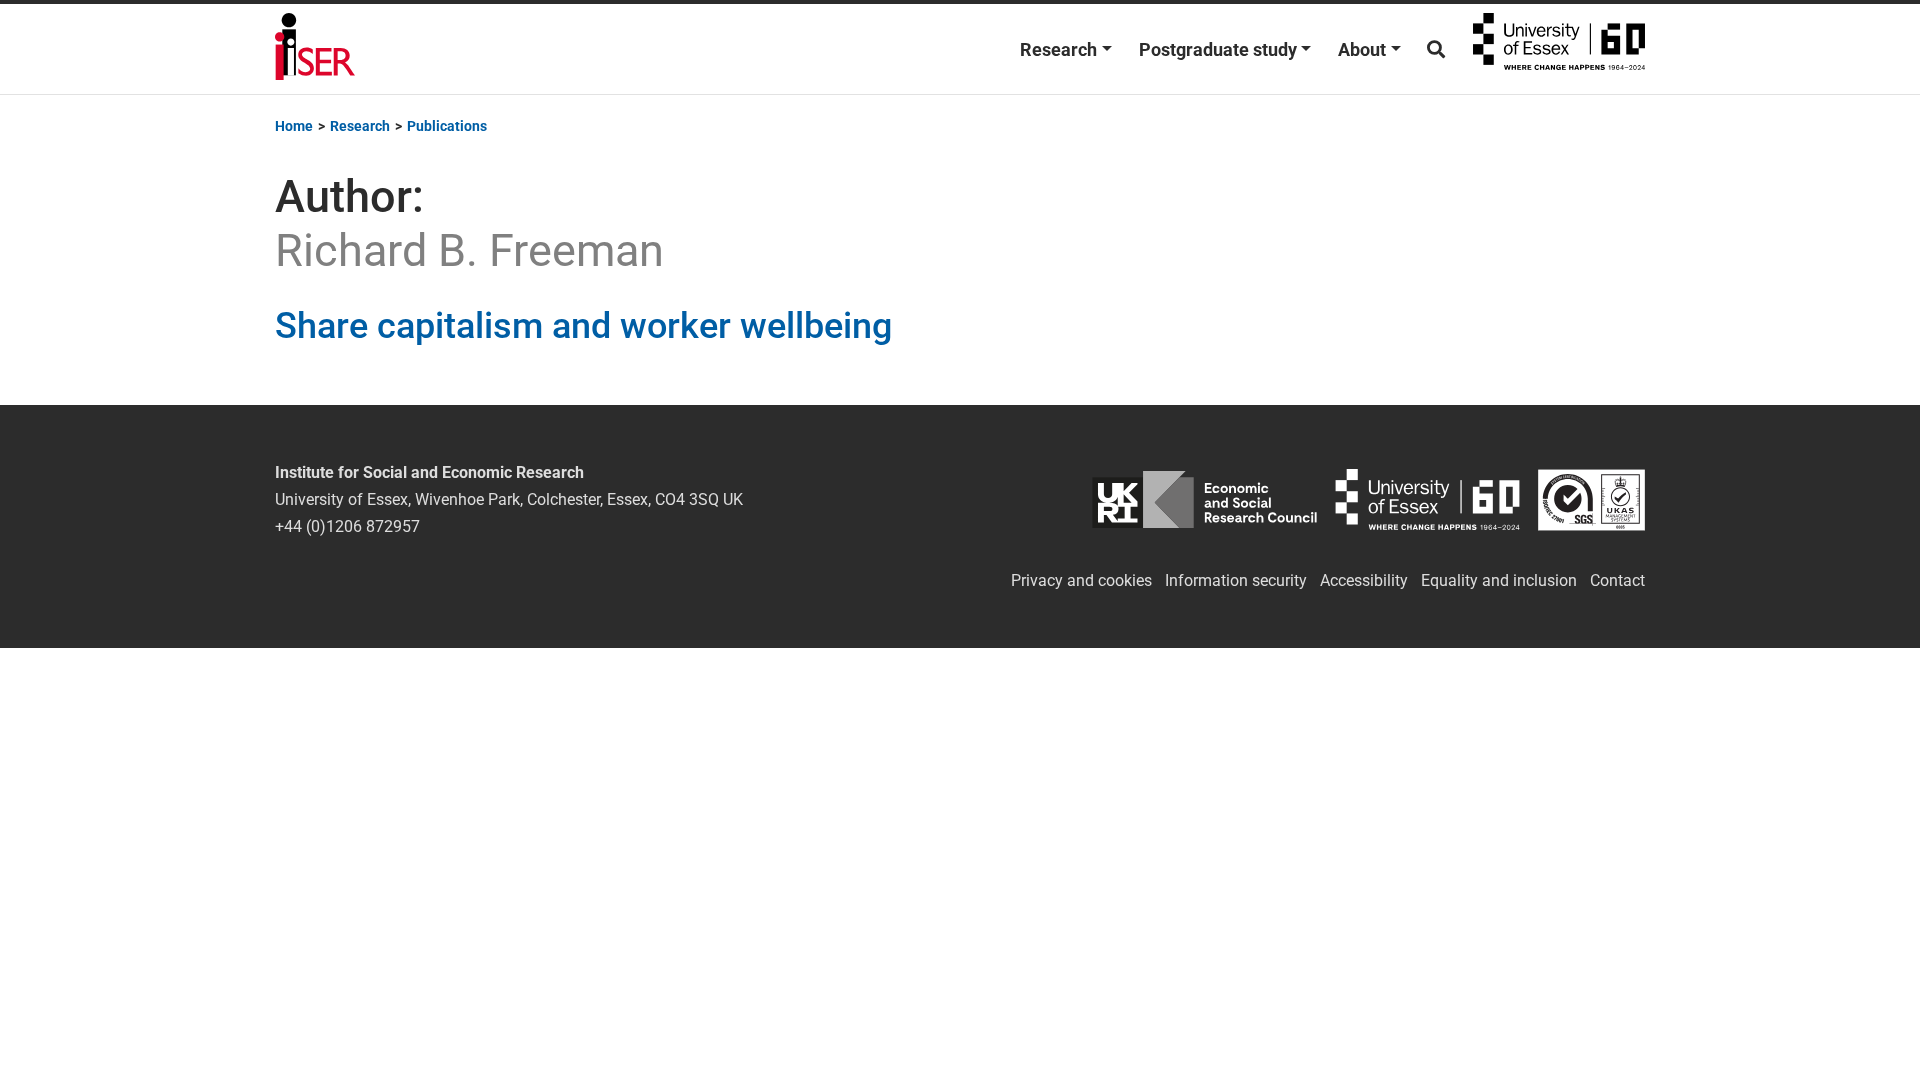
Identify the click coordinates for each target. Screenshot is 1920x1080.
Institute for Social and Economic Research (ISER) (315, 49)
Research (1058, 49)
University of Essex (1559, 49)
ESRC (1204, 499)
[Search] (1436, 49)
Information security (1236, 580)
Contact (1617, 580)
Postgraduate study (1218, 49)
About (1362, 49)
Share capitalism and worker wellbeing (583, 326)
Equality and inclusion (1499, 580)
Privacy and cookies (1081, 580)
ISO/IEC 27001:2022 (1591, 499)
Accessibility (1364, 580)
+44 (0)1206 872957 (347, 526)
